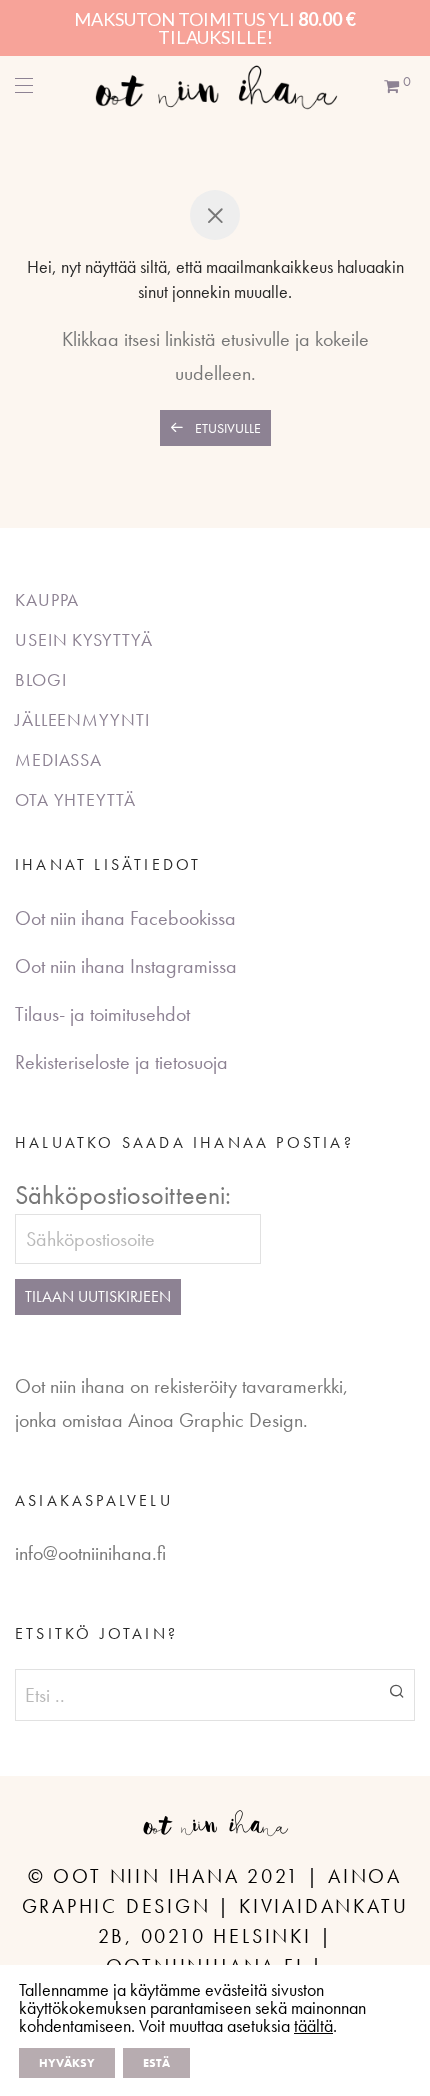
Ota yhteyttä (75, 799)
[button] (396, 1690)
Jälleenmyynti (82, 719)
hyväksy (67, 2063)
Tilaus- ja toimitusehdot (102, 1014)
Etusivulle (226, 428)
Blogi (41, 679)
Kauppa (47, 599)
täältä (313, 2025)
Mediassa (58, 759)
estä (156, 2063)
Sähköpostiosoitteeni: (123, 1195)
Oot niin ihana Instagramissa (126, 966)
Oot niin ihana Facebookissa (125, 918)
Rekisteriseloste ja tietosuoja (121, 1062)
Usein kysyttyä (84, 639)
